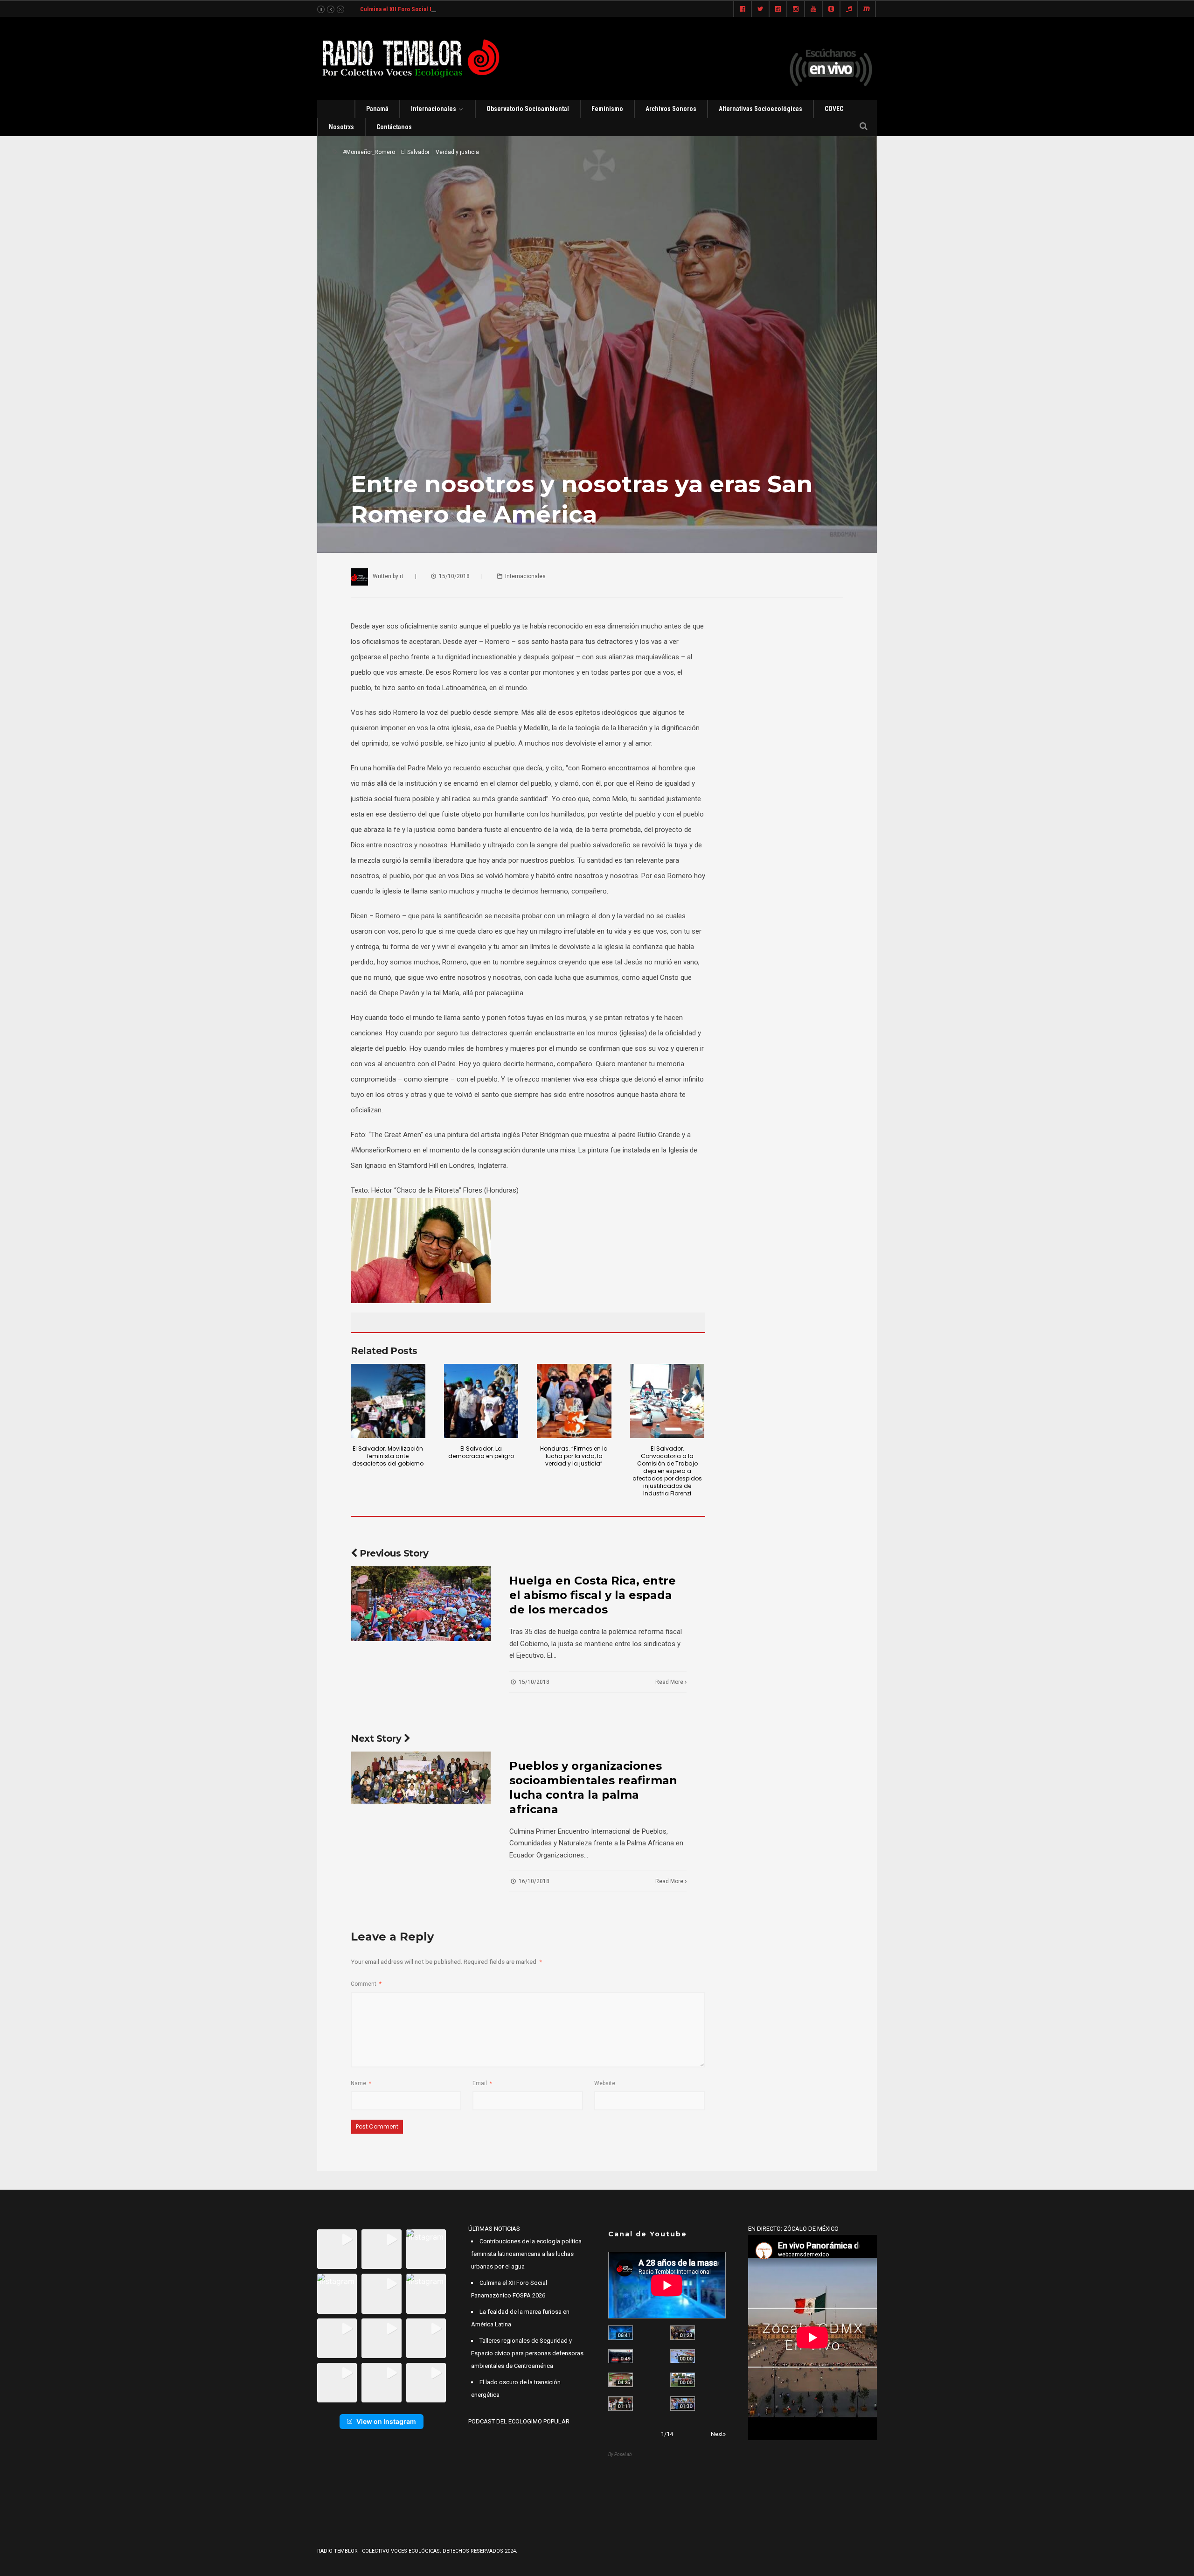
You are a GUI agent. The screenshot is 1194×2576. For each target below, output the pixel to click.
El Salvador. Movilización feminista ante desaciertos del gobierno (388, 1456)
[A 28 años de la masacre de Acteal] (621, 2333)
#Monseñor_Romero (369, 152)
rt (402, 576)
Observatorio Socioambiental (528, 109)
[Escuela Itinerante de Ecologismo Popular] (621, 2380)
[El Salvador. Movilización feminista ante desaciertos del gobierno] (388, 1401)
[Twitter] (760, 9)
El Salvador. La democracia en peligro (481, 1452)
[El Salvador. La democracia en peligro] (481, 1401)
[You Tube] (813, 9)
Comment (366, 1984)
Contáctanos (394, 127)
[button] (337, 2249)
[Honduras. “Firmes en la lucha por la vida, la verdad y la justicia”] (574, 1401)
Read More (670, 1682)
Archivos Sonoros (671, 109)
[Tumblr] (831, 9)
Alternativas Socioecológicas (760, 109)
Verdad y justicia (457, 152)
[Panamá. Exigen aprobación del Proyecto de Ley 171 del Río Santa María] (621, 2404)
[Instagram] (796, 9)
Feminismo (607, 109)
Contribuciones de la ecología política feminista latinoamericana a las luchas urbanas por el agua (526, 2254)
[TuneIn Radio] (849, 9)
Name (361, 2083)
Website (605, 2083)
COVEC (834, 109)
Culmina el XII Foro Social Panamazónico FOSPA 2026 (431, 9)
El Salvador (415, 152)
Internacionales (434, 109)
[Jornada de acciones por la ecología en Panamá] (683, 2380)
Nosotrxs (341, 127)
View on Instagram (386, 2421)
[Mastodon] (867, 9)
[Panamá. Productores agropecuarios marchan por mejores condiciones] (683, 2404)
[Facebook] (743, 9)
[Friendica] (778, 9)
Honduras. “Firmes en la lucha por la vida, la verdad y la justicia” (574, 1456)
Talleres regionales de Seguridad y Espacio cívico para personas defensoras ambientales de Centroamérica (527, 2353)
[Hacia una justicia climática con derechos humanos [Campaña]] (621, 2356)
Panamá (377, 109)
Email (482, 2083)
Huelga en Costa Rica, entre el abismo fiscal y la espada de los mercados (593, 1595)
